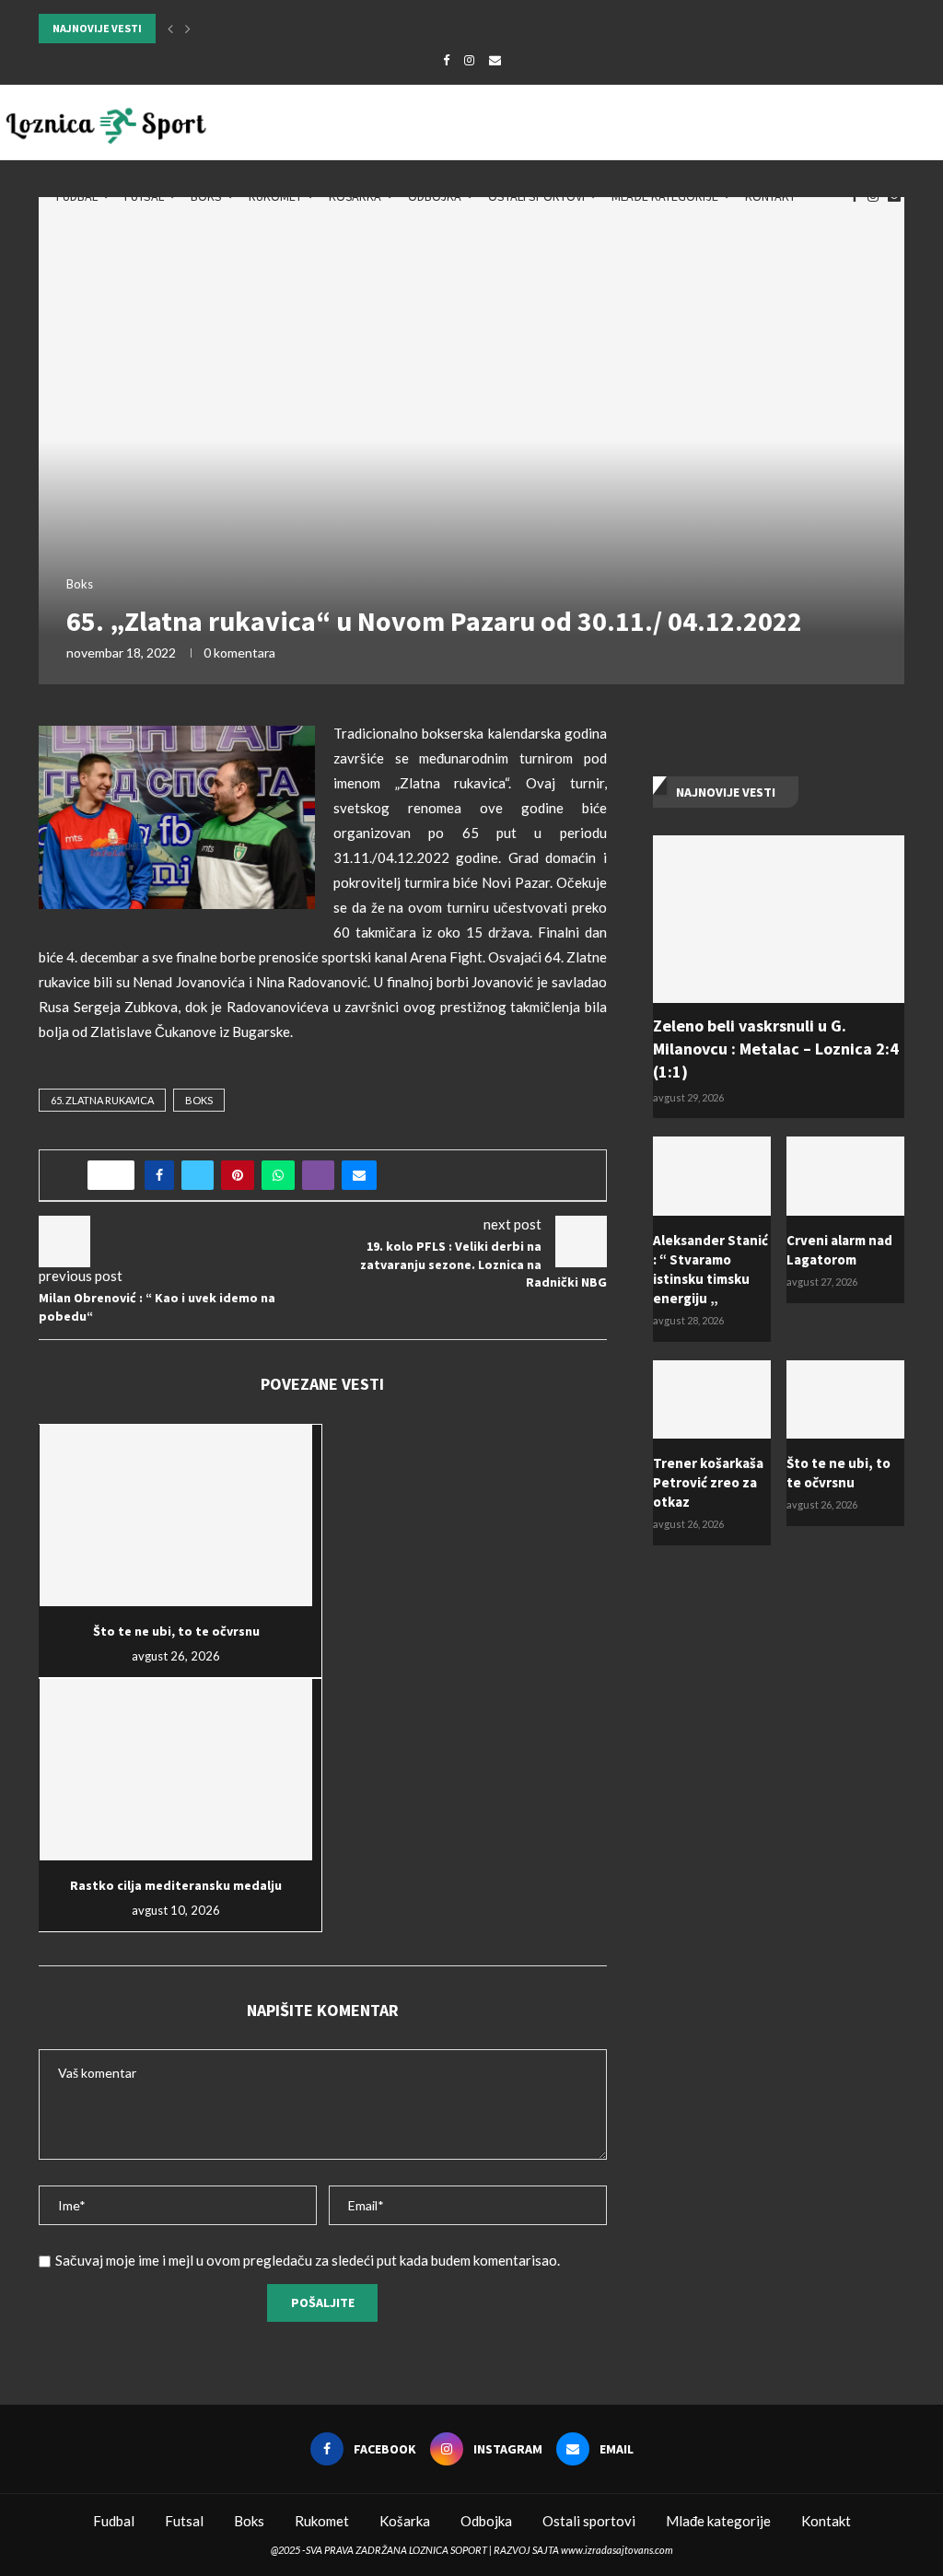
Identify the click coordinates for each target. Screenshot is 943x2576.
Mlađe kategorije (665, 196)
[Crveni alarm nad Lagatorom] (845, 1176)
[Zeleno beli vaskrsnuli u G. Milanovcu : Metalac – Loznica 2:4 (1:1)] (779, 919)
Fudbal (77, 196)
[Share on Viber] (318, 1175)
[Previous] (170, 29)
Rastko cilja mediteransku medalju (176, 1885)
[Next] (188, 29)
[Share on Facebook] (159, 1175)
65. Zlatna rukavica (102, 1100)
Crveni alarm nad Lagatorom (839, 1250)
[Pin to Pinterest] (238, 1175)
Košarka (355, 196)
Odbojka (435, 196)
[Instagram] (469, 60)
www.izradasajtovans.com (617, 2550)
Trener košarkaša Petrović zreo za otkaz (708, 1482)
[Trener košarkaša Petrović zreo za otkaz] (712, 1400)
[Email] (495, 60)
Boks (206, 196)
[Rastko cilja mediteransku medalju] (176, 1770)
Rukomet (275, 196)
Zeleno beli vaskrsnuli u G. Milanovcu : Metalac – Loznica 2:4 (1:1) (776, 1049)
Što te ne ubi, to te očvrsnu (176, 1631)
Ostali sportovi (536, 196)
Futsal (144, 196)
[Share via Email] (359, 1175)
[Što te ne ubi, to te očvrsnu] (176, 1516)
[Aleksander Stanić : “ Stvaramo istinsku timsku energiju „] (712, 1176)
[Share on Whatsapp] (278, 1175)
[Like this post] (117, 1175)
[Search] (934, 196)
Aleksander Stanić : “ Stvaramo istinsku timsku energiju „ (710, 1269)
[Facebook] (446, 60)
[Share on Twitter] (198, 1175)
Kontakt (770, 196)
